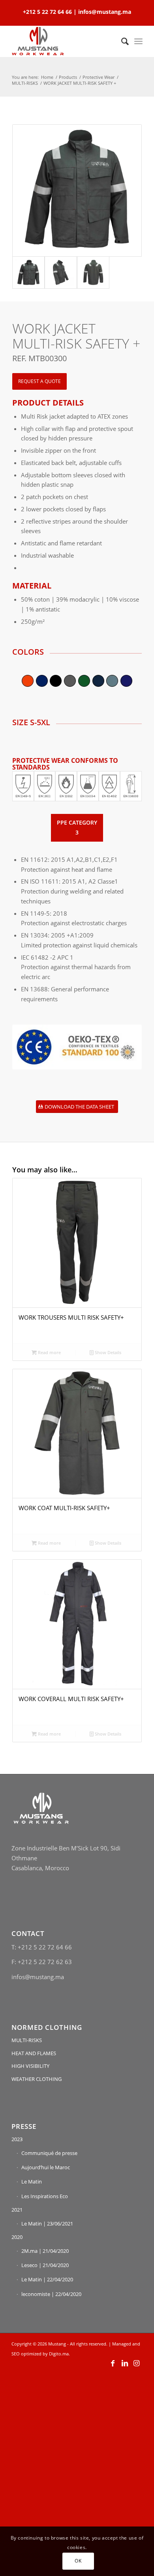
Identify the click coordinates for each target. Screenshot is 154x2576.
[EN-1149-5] (23, 786)
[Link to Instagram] (137, 2363)
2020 (17, 2237)
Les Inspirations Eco (45, 2196)
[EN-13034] (88, 786)
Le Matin (32, 2182)
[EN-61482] (110, 786)
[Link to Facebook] (113, 2363)
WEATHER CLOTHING (37, 2079)
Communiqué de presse (49, 2153)
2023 (17, 2139)
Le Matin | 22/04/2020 (47, 2279)
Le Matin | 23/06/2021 (47, 2224)
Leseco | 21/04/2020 (45, 2265)
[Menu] (138, 41)
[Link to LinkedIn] (125, 2363)
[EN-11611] (45, 786)
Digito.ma (59, 2354)
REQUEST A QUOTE (39, 381)
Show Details (107, 1352)
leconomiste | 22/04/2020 (51, 2294)
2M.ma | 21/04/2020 (45, 2251)
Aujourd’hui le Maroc (46, 2167)
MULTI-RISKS (27, 2040)
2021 (17, 2210)
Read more (49, 1352)
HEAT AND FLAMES (34, 2053)
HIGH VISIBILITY (30, 2066)
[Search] (121, 41)
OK (78, 2561)
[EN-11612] (66, 786)
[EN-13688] (131, 786)
